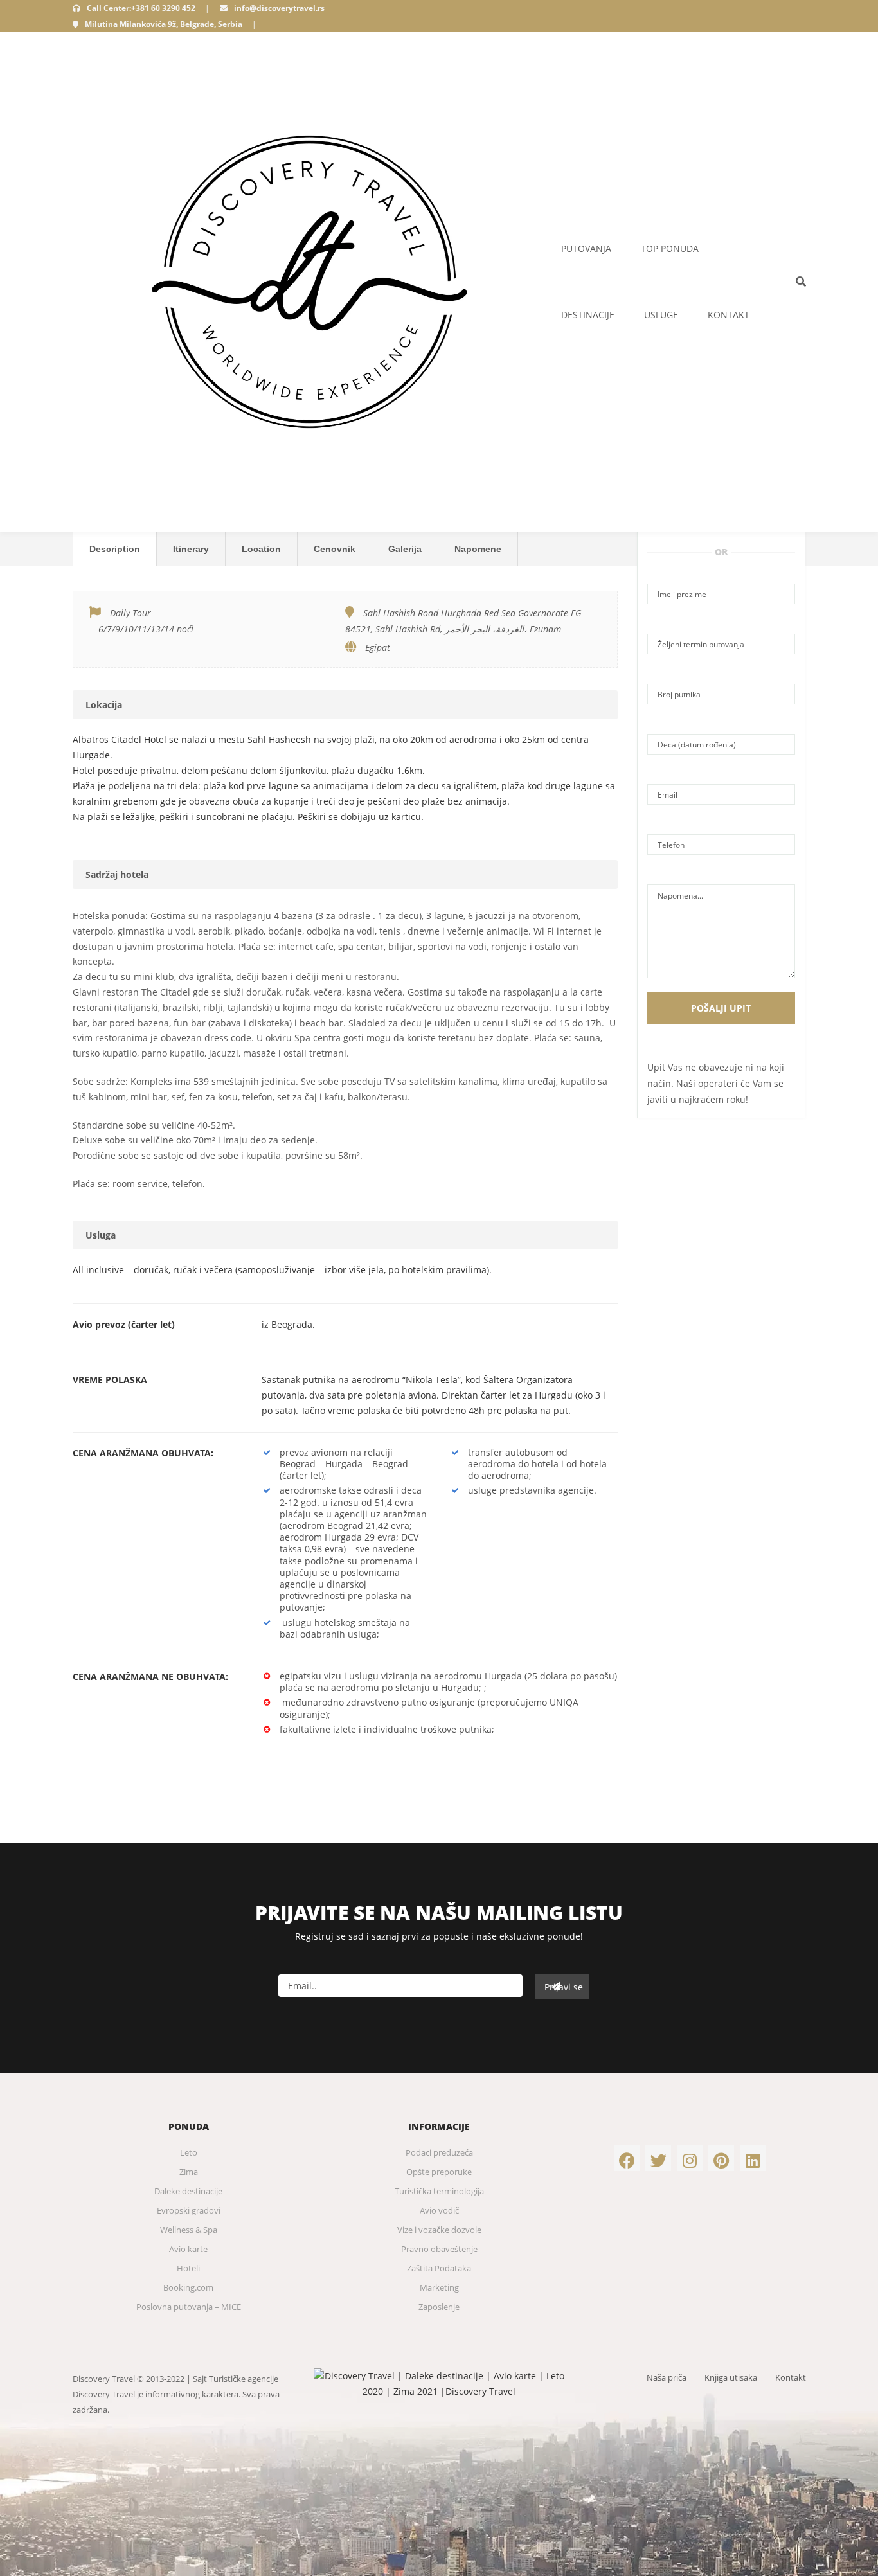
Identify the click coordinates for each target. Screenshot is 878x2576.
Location (261, 549)
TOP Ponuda (670, 248)
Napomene (478, 549)
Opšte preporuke (439, 2172)
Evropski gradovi (189, 2210)
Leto (189, 2152)
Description (115, 549)
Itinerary (191, 549)
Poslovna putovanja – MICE (189, 2307)
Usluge (661, 315)
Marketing (439, 2287)
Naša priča (667, 2377)
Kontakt (729, 315)
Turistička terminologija (439, 2191)
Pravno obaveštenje (439, 2249)
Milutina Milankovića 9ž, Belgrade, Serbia (164, 24)
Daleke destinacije (188, 2191)
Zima (189, 2172)
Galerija (405, 549)
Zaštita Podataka (439, 2268)
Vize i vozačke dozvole (439, 2230)
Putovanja (586, 248)
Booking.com (188, 2287)
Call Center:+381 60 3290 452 (141, 8)
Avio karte (188, 2249)
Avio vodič (439, 2210)
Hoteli (188, 2268)
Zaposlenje (439, 2307)
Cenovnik (335, 549)
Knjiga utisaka (731, 2377)
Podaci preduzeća (439, 2152)
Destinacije (588, 315)
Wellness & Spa (189, 2230)
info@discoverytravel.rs (279, 8)
